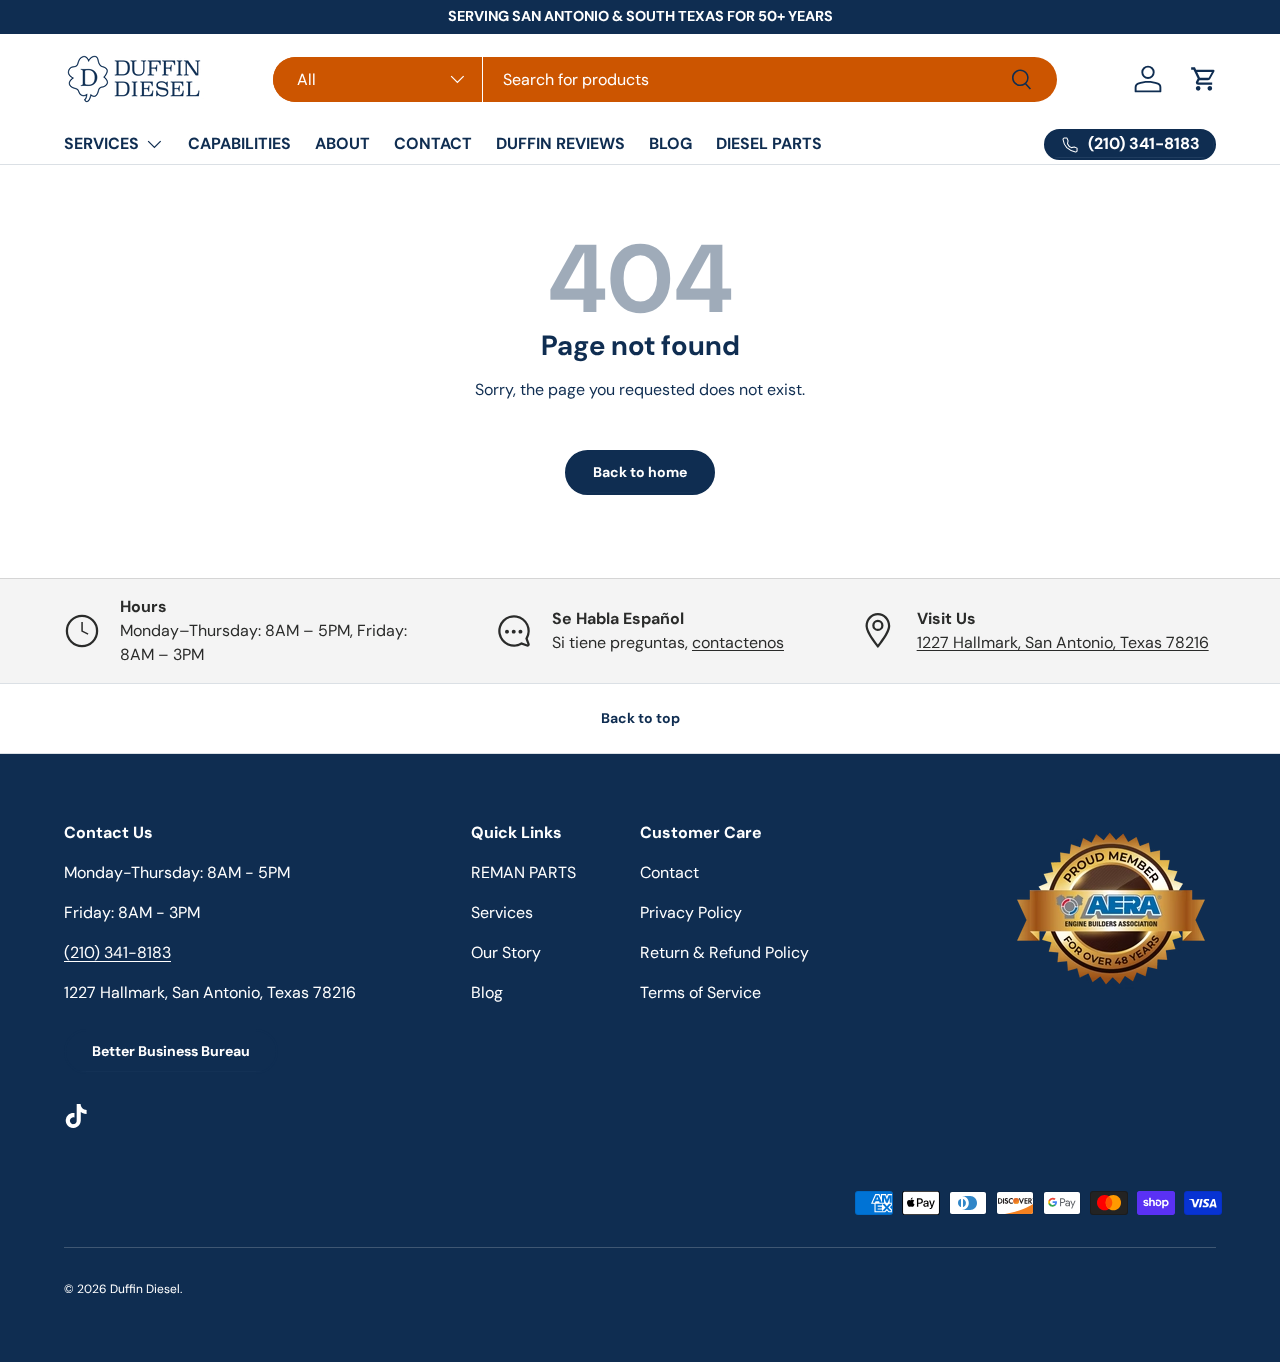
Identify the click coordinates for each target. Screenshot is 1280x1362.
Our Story (506, 952)
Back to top (640, 718)
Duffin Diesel (145, 1289)
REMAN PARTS (523, 872)
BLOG (670, 143)
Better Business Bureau (171, 1051)
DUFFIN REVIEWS (560, 143)
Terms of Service (700, 992)
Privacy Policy (691, 912)
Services (502, 912)
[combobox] (665, 79)
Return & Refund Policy (724, 952)
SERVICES (101, 143)
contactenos (738, 642)
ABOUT (342, 143)
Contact (669, 872)
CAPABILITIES (239, 143)
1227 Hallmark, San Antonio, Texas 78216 (1063, 642)
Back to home (640, 472)
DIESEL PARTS (769, 143)
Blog (487, 992)
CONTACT (433, 143)
